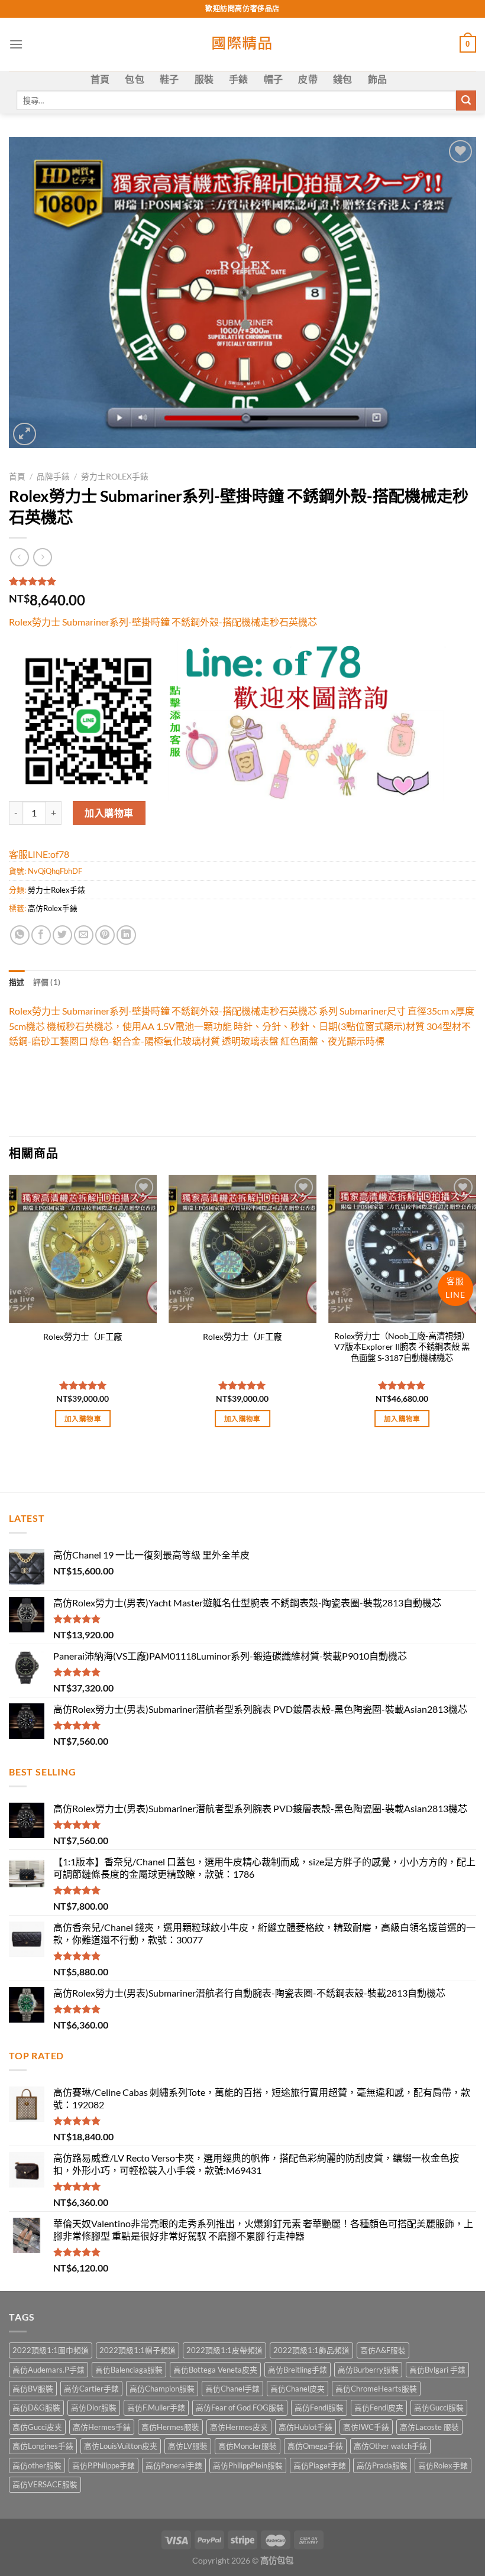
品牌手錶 (53, 477)
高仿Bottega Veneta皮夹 (215, 2370)
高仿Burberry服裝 (368, 2370)
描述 (17, 982)
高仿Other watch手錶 (390, 2446)
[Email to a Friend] (84, 935)
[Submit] (466, 101)
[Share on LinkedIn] (126, 935)
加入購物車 (109, 813)
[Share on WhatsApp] (20, 935)
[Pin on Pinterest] (105, 935)
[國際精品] (243, 44)
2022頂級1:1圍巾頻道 (51, 2350)
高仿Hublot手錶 (305, 2427)
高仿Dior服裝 (94, 2407)
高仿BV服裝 (33, 2389)
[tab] (17, 982)
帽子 (274, 79)
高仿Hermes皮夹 (239, 2427)
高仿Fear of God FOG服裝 (240, 2407)
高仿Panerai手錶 (174, 2465)
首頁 (100, 79)
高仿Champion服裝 (162, 2389)
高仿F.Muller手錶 (156, 2407)
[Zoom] (25, 434)
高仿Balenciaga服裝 (129, 2370)
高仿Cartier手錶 (91, 2389)
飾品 (378, 79)
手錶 (239, 79)
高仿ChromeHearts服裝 (376, 2389)
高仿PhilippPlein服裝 (248, 2465)
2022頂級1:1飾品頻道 (311, 2350)
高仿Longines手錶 (43, 2446)
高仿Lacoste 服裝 (429, 2427)
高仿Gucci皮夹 (37, 2427)
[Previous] (9, 1312)
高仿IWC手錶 (366, 2427)
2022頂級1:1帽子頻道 (138, 2350)
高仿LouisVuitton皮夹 (121, 2446)
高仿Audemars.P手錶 (48, 2370)
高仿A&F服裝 (383, 2350)
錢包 (343, 79)
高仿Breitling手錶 (298, 2370)
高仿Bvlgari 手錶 (437, 2370)
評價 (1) (47, 982)
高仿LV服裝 (188, 2446)
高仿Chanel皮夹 (298, 2389)
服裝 (204, 79)
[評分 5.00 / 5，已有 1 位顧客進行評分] (242, 581)
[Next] (476, 1312)
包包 (135, 79)
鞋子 (169, 79)
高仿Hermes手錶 (102, 2427)
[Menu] (16, 44)
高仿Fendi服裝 (319, 2407)
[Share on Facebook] (41, 935)
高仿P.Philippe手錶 (104, 2465)
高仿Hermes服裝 (170, 2427)
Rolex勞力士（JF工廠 (83, 1336)
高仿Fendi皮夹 (379, 2407)
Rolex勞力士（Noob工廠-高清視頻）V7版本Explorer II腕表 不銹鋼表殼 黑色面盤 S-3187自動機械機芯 (402, 1347)
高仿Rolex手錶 (53, 908)
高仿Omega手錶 (315, 2446)
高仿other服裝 (37, 2465)
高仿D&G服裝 (36, 2407)
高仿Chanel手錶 (232, 2389)
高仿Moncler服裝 (248, 2446)
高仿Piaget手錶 (320, 2465)
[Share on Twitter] (62, 935)
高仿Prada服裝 (382, 2465)
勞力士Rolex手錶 (115, 477)
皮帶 (308, 79)
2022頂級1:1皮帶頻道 (224, 2350)
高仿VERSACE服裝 (45, 2484)
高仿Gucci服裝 (439, 2407)
